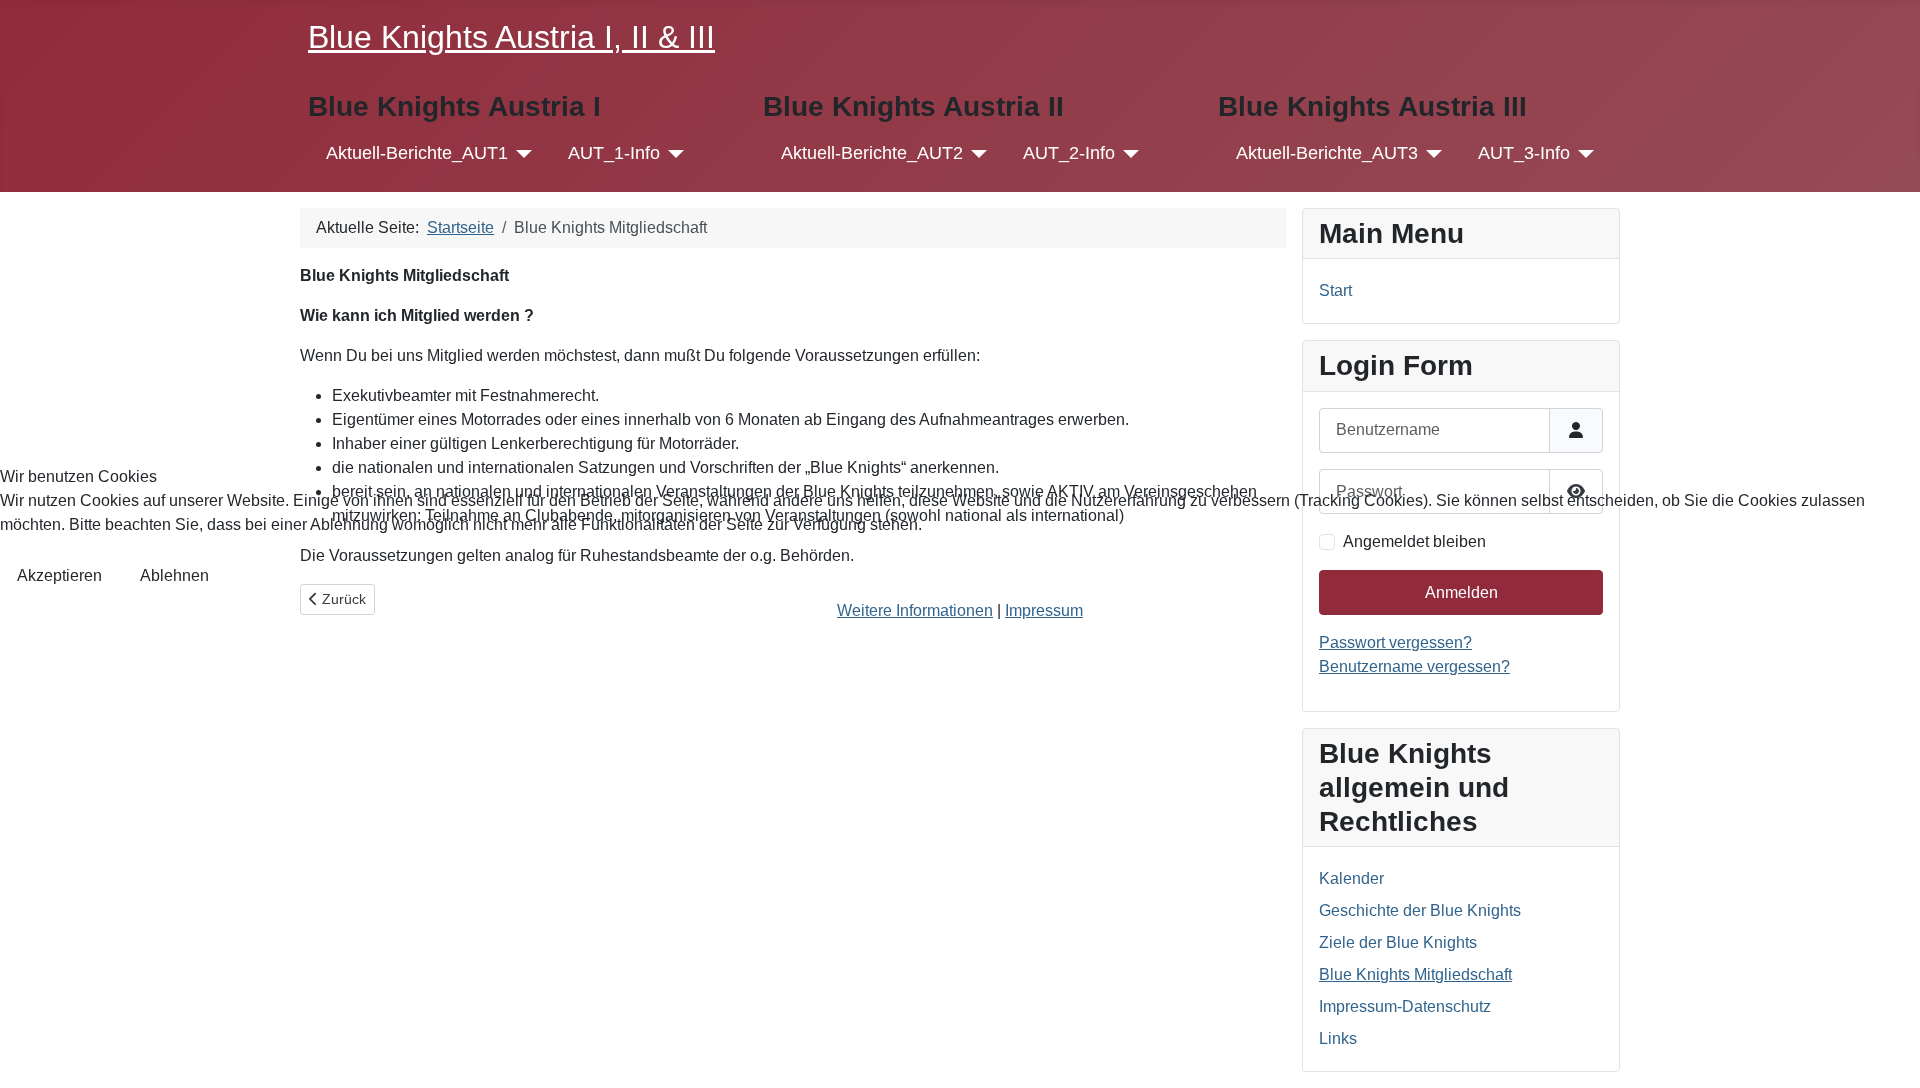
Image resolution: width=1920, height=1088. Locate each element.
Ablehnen (174, 575)
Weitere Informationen (915, 610)
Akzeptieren (59, 575)
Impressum (1044, 610)
